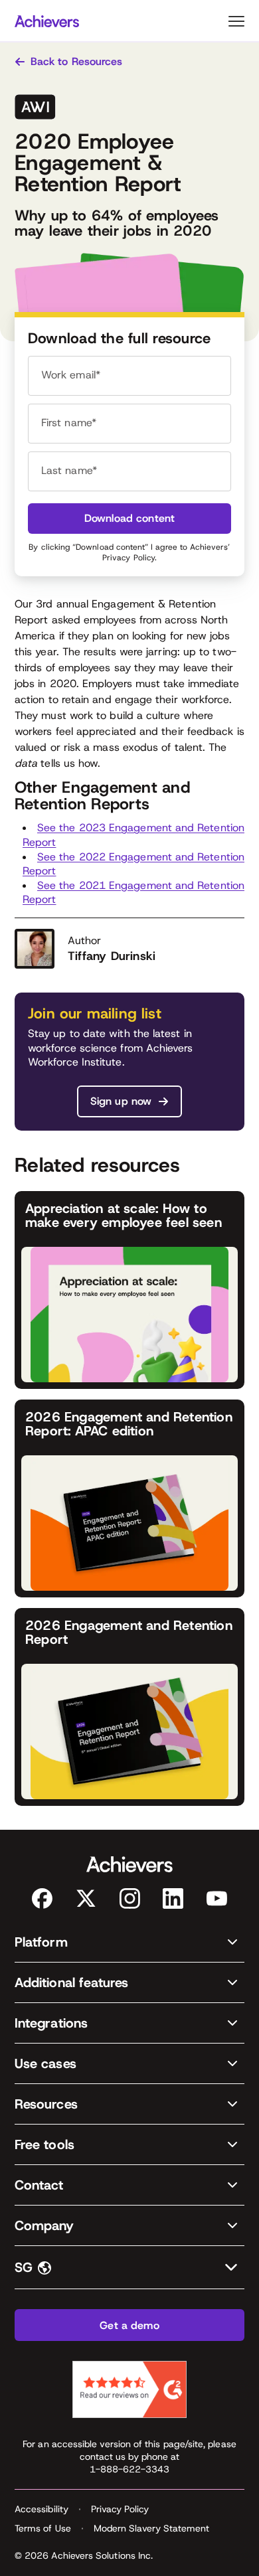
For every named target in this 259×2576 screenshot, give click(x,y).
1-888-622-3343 (130, 2469)
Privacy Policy (129, 558)
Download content (130, 518)
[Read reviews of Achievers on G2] (129, 2389)
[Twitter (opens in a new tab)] (86, 1898)
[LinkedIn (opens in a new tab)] (173, 1898)
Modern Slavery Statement (152, 2528)
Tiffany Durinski (112, 956)
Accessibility (42, 2509)
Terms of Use (43, 2528)
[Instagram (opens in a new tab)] (130, 1898)
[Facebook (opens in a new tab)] (42, 1898)
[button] (129, 1942)
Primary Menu (236, 21)
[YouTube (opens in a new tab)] (217, 1898)
